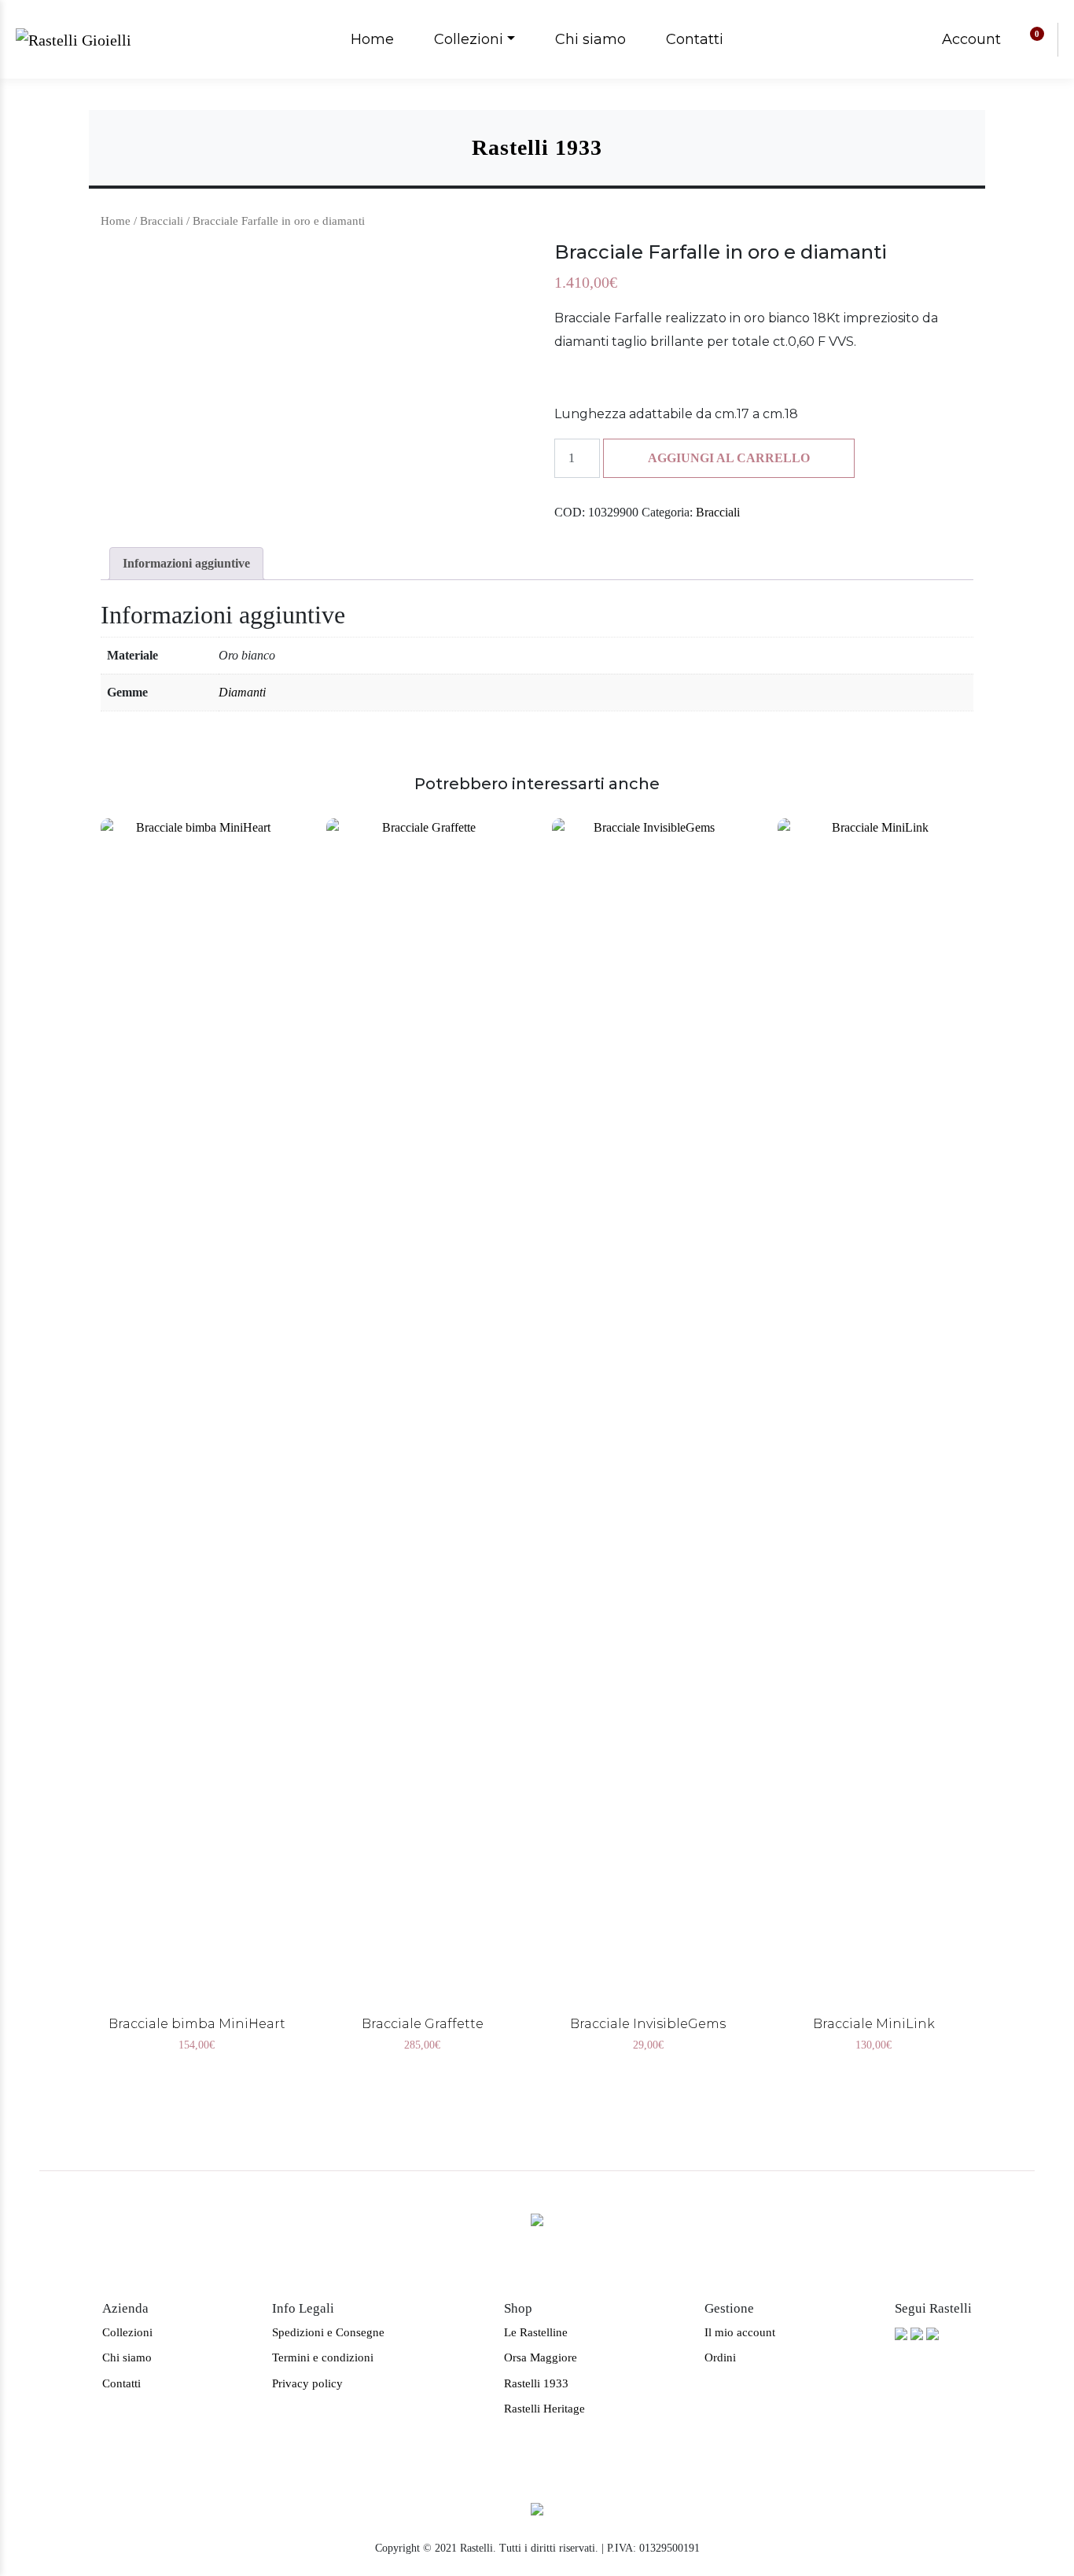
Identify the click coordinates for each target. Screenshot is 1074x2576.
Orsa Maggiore (541, 2357)
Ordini (720, 2357)
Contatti (695, 39)
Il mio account (740, 2332)
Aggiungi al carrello (729, 458)
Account (971, 39)
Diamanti (242, 692)
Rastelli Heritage (544, 2409)
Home (372, 39)
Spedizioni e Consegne (328, 2332)
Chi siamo (590, 39)
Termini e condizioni (323, 2357)
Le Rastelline (536, 2332)
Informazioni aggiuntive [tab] (186, 563)
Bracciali (162, 221)
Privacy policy (307, 2383)
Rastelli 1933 (536, 2383)
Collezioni (469, 39)
